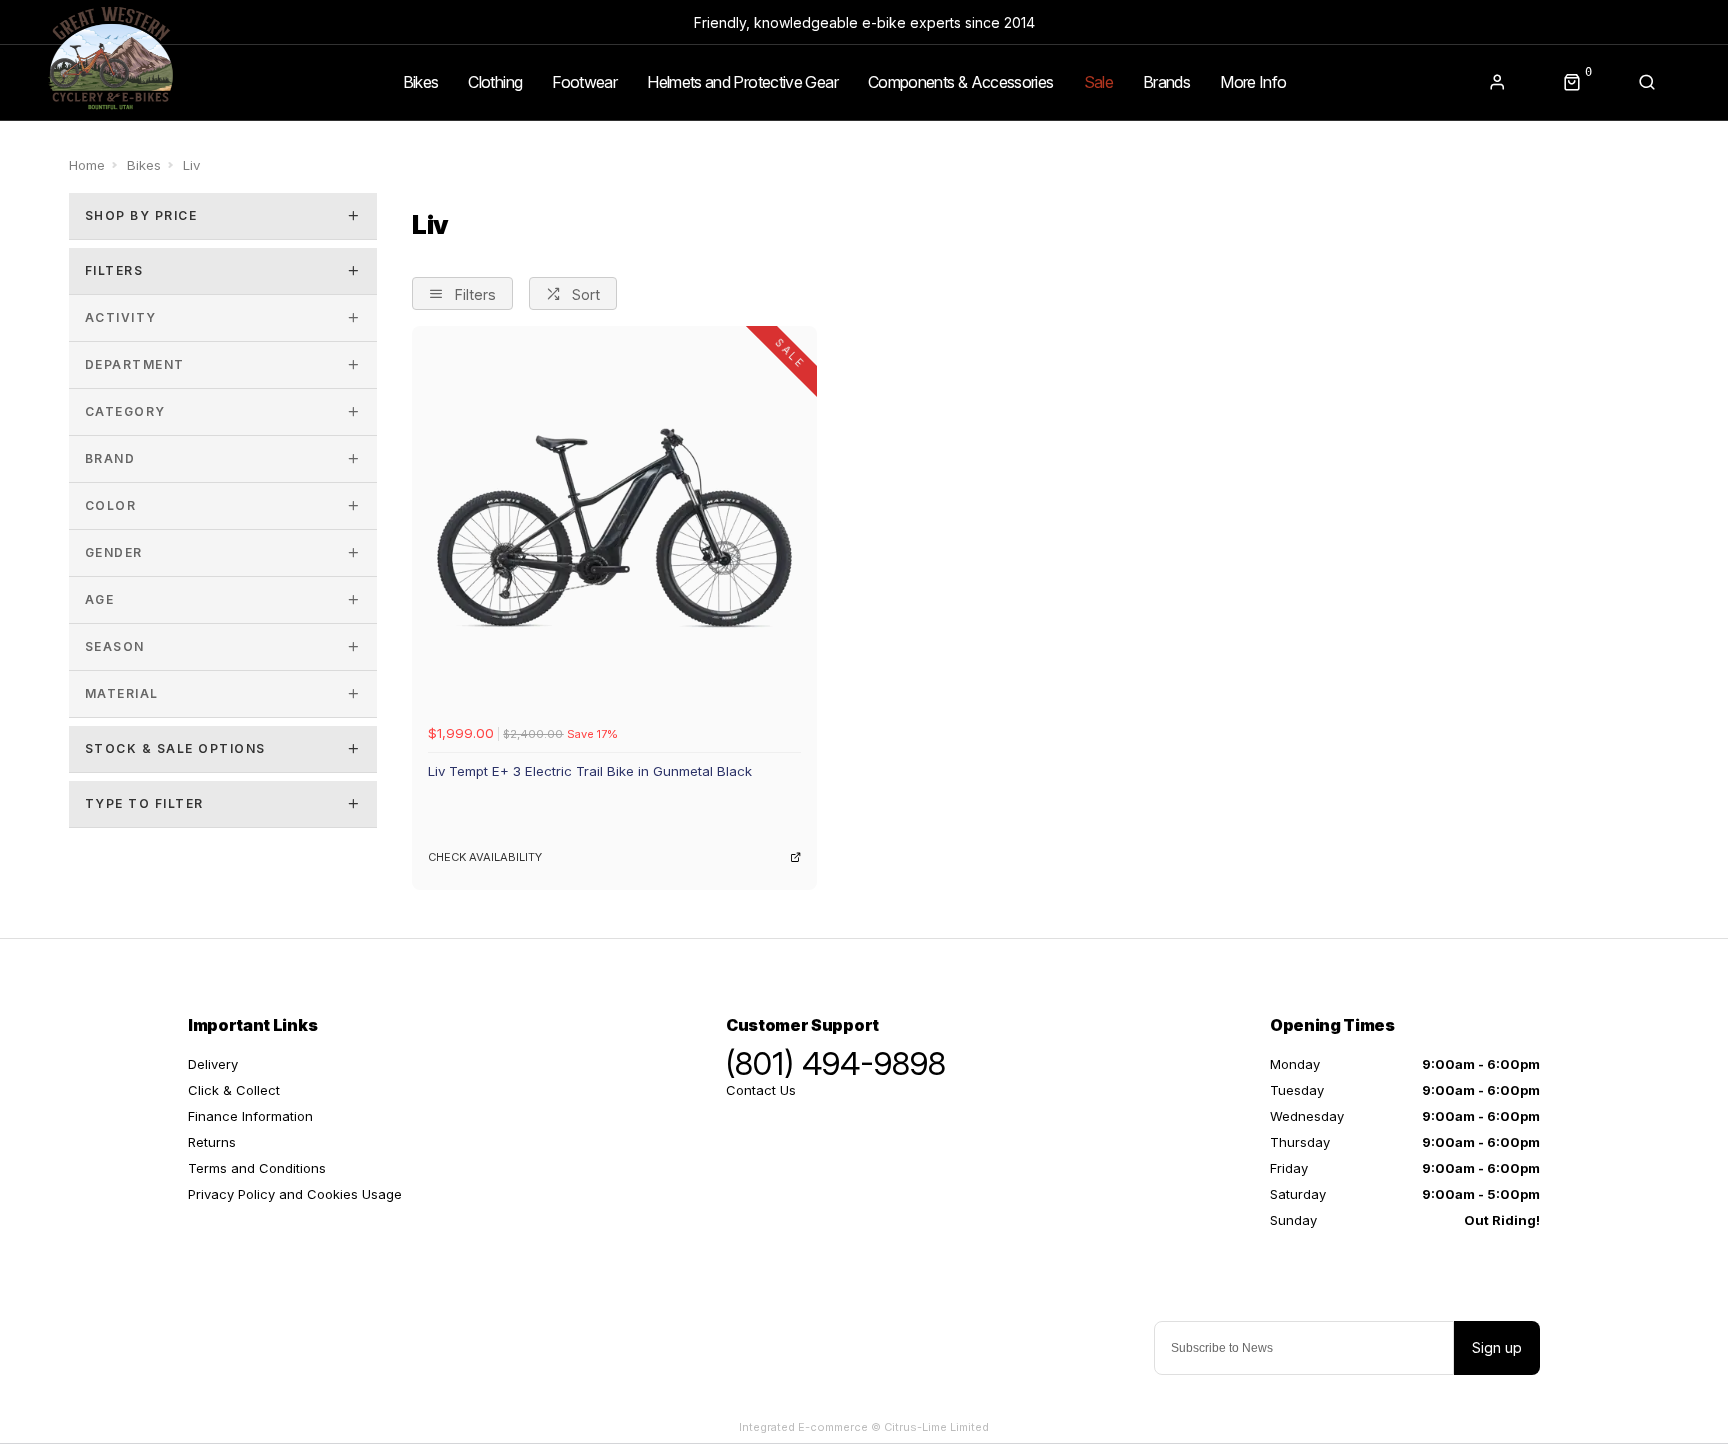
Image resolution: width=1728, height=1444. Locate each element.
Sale (1098, 82)
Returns (212, 1142)
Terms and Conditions (257, 1168)
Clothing (495, 82)
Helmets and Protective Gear (742, 82)
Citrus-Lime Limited (936, 1427)
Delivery (213, 1064)
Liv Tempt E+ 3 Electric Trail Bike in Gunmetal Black (590, 771)
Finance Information (250, 1116)
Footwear (584, 82)
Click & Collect (234, 1090)
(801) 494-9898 (836, 1064)
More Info (1253, 82)
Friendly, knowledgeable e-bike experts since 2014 (864, 22)
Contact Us (761, 1090)
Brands (1166, 82)
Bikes (421, 82)
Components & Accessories (961, 82)
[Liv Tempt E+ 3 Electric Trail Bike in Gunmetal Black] (614, 528)
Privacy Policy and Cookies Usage (295, 1194)
